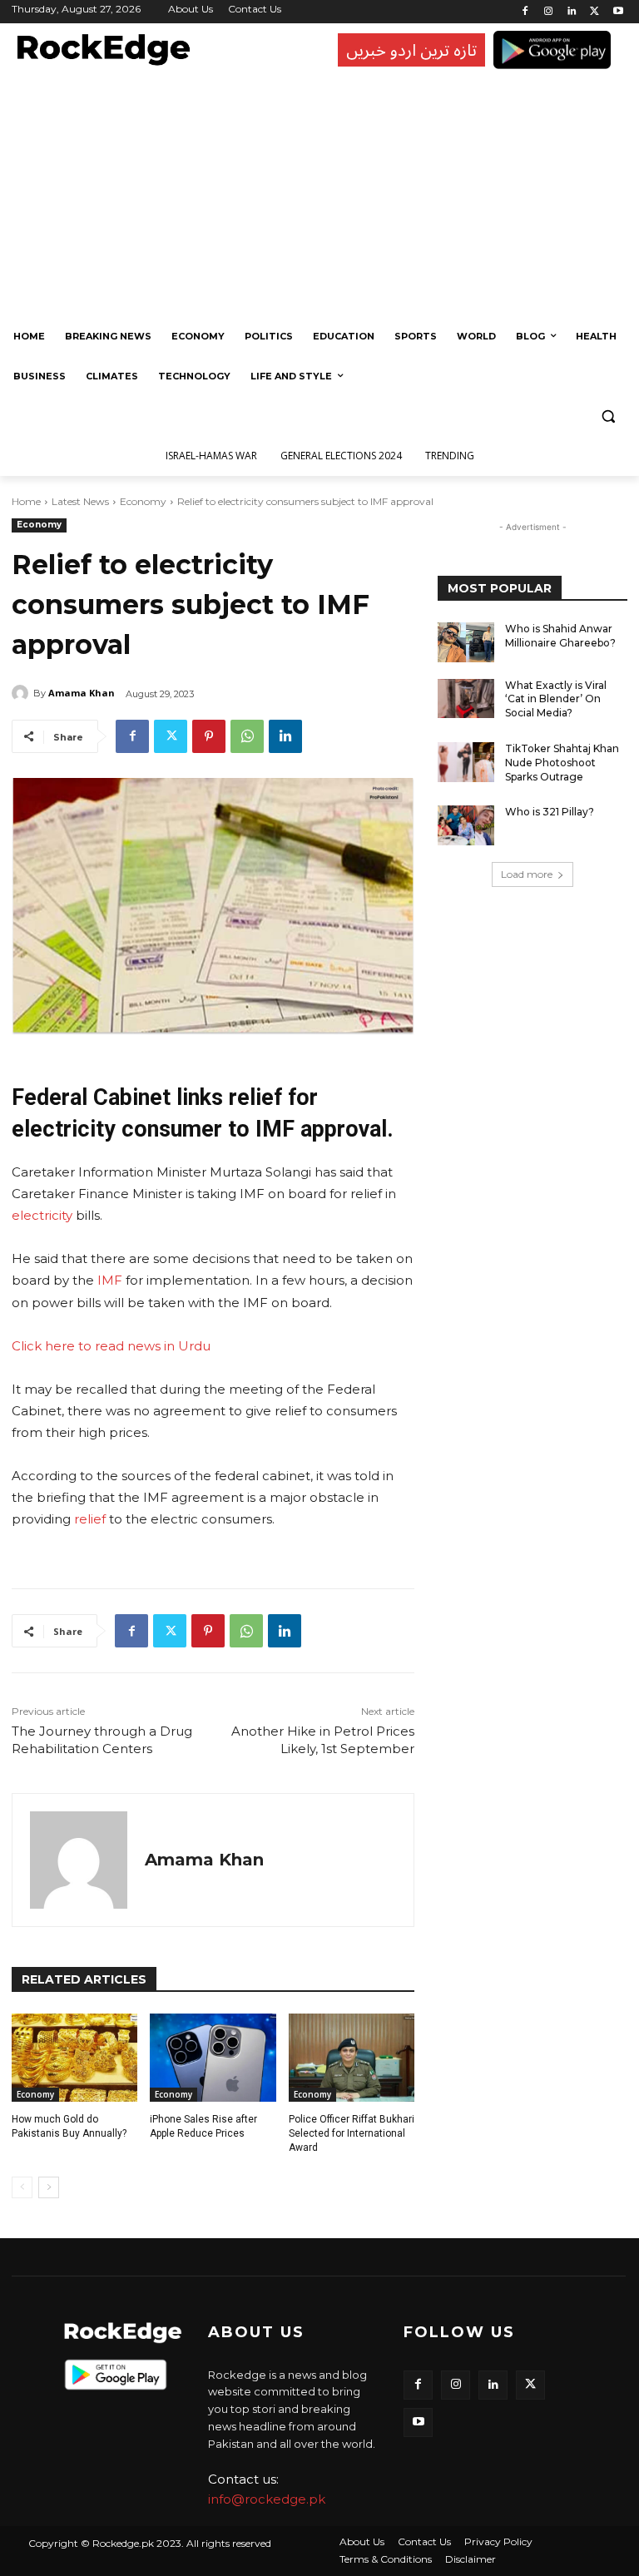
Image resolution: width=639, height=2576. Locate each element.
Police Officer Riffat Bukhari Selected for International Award (352, 2133)
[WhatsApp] (247, 736)
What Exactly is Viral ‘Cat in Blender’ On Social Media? (556, 699)
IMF (108, 1280)
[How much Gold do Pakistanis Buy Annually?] (74, 2058)
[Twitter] (594, 12)
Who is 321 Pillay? (550, 812)
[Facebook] (525, 12)
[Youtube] (618, 12)
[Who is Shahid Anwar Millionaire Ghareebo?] (466, 642)
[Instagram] (549, 12)
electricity (42, 1215)
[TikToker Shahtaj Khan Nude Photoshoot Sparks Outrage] (466, 762)
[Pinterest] (209, 736)
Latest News (80, 501)
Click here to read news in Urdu (111, 1346)
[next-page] (49, 2187)
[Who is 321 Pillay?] (466, 825)
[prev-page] (22, 2187)
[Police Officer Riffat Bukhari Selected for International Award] (352, 2058)
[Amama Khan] (22, 693)
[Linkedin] (572, 12)
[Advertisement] (315, 191)
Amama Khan (82, 693)
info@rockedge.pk (267, 2499)
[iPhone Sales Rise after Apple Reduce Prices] (213, 2058)
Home (26, 501)
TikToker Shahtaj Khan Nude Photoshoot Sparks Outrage (562, 763)
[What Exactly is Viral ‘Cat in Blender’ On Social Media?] (466, 699)
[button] (608, 416)
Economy (143, 501)
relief (90, 1519)
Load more (527, 874)
